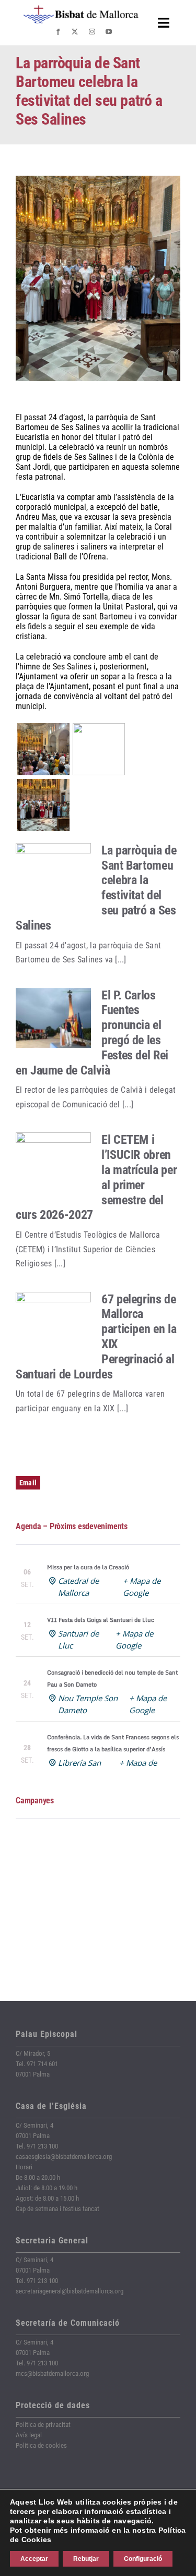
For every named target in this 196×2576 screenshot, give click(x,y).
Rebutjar (86, 2559)
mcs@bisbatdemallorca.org (52, 2373)
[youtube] (109, 32)
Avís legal (29, 2435)
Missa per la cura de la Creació (88, 1567)
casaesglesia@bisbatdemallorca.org (64, 2157)
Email (28, 1483)
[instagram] (92, 32)
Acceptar (34, 2559)
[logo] (81, 9)
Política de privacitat (43, 2425)
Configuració (143, 2559)
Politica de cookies (41, 2445)
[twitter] (75, 32)
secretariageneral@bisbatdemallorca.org (70, 2291)
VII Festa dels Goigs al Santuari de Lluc (101, 1620)
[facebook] (58, 32)
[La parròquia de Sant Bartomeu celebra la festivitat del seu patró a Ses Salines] (53, 873)
